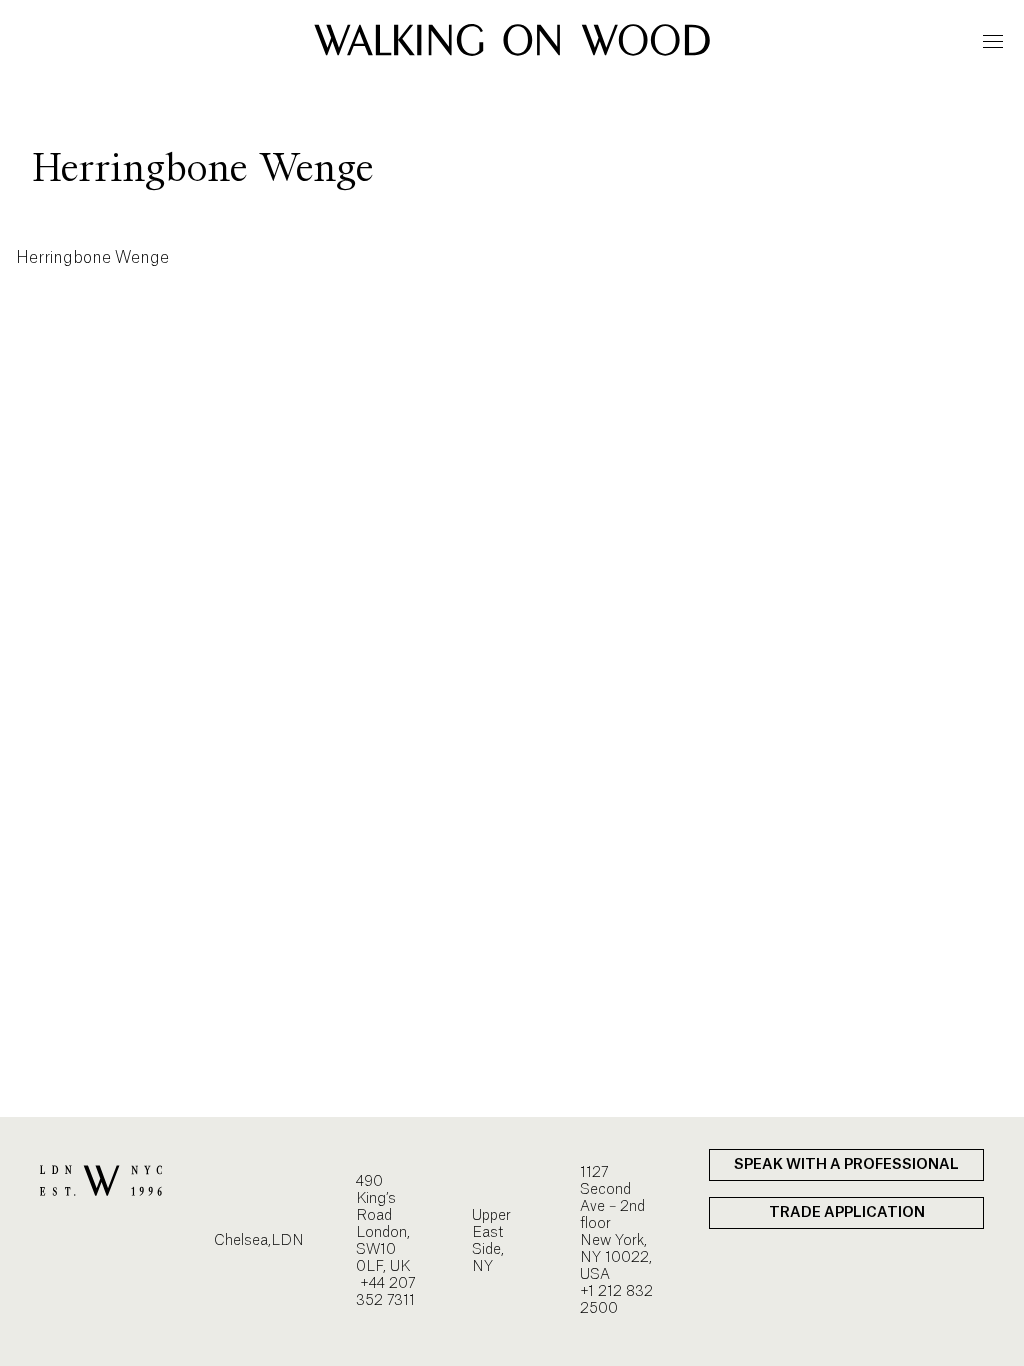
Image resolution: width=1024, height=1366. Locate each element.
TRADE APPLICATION (847, 1213)
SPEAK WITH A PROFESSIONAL (846, 1165)
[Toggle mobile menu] (993, 41)
